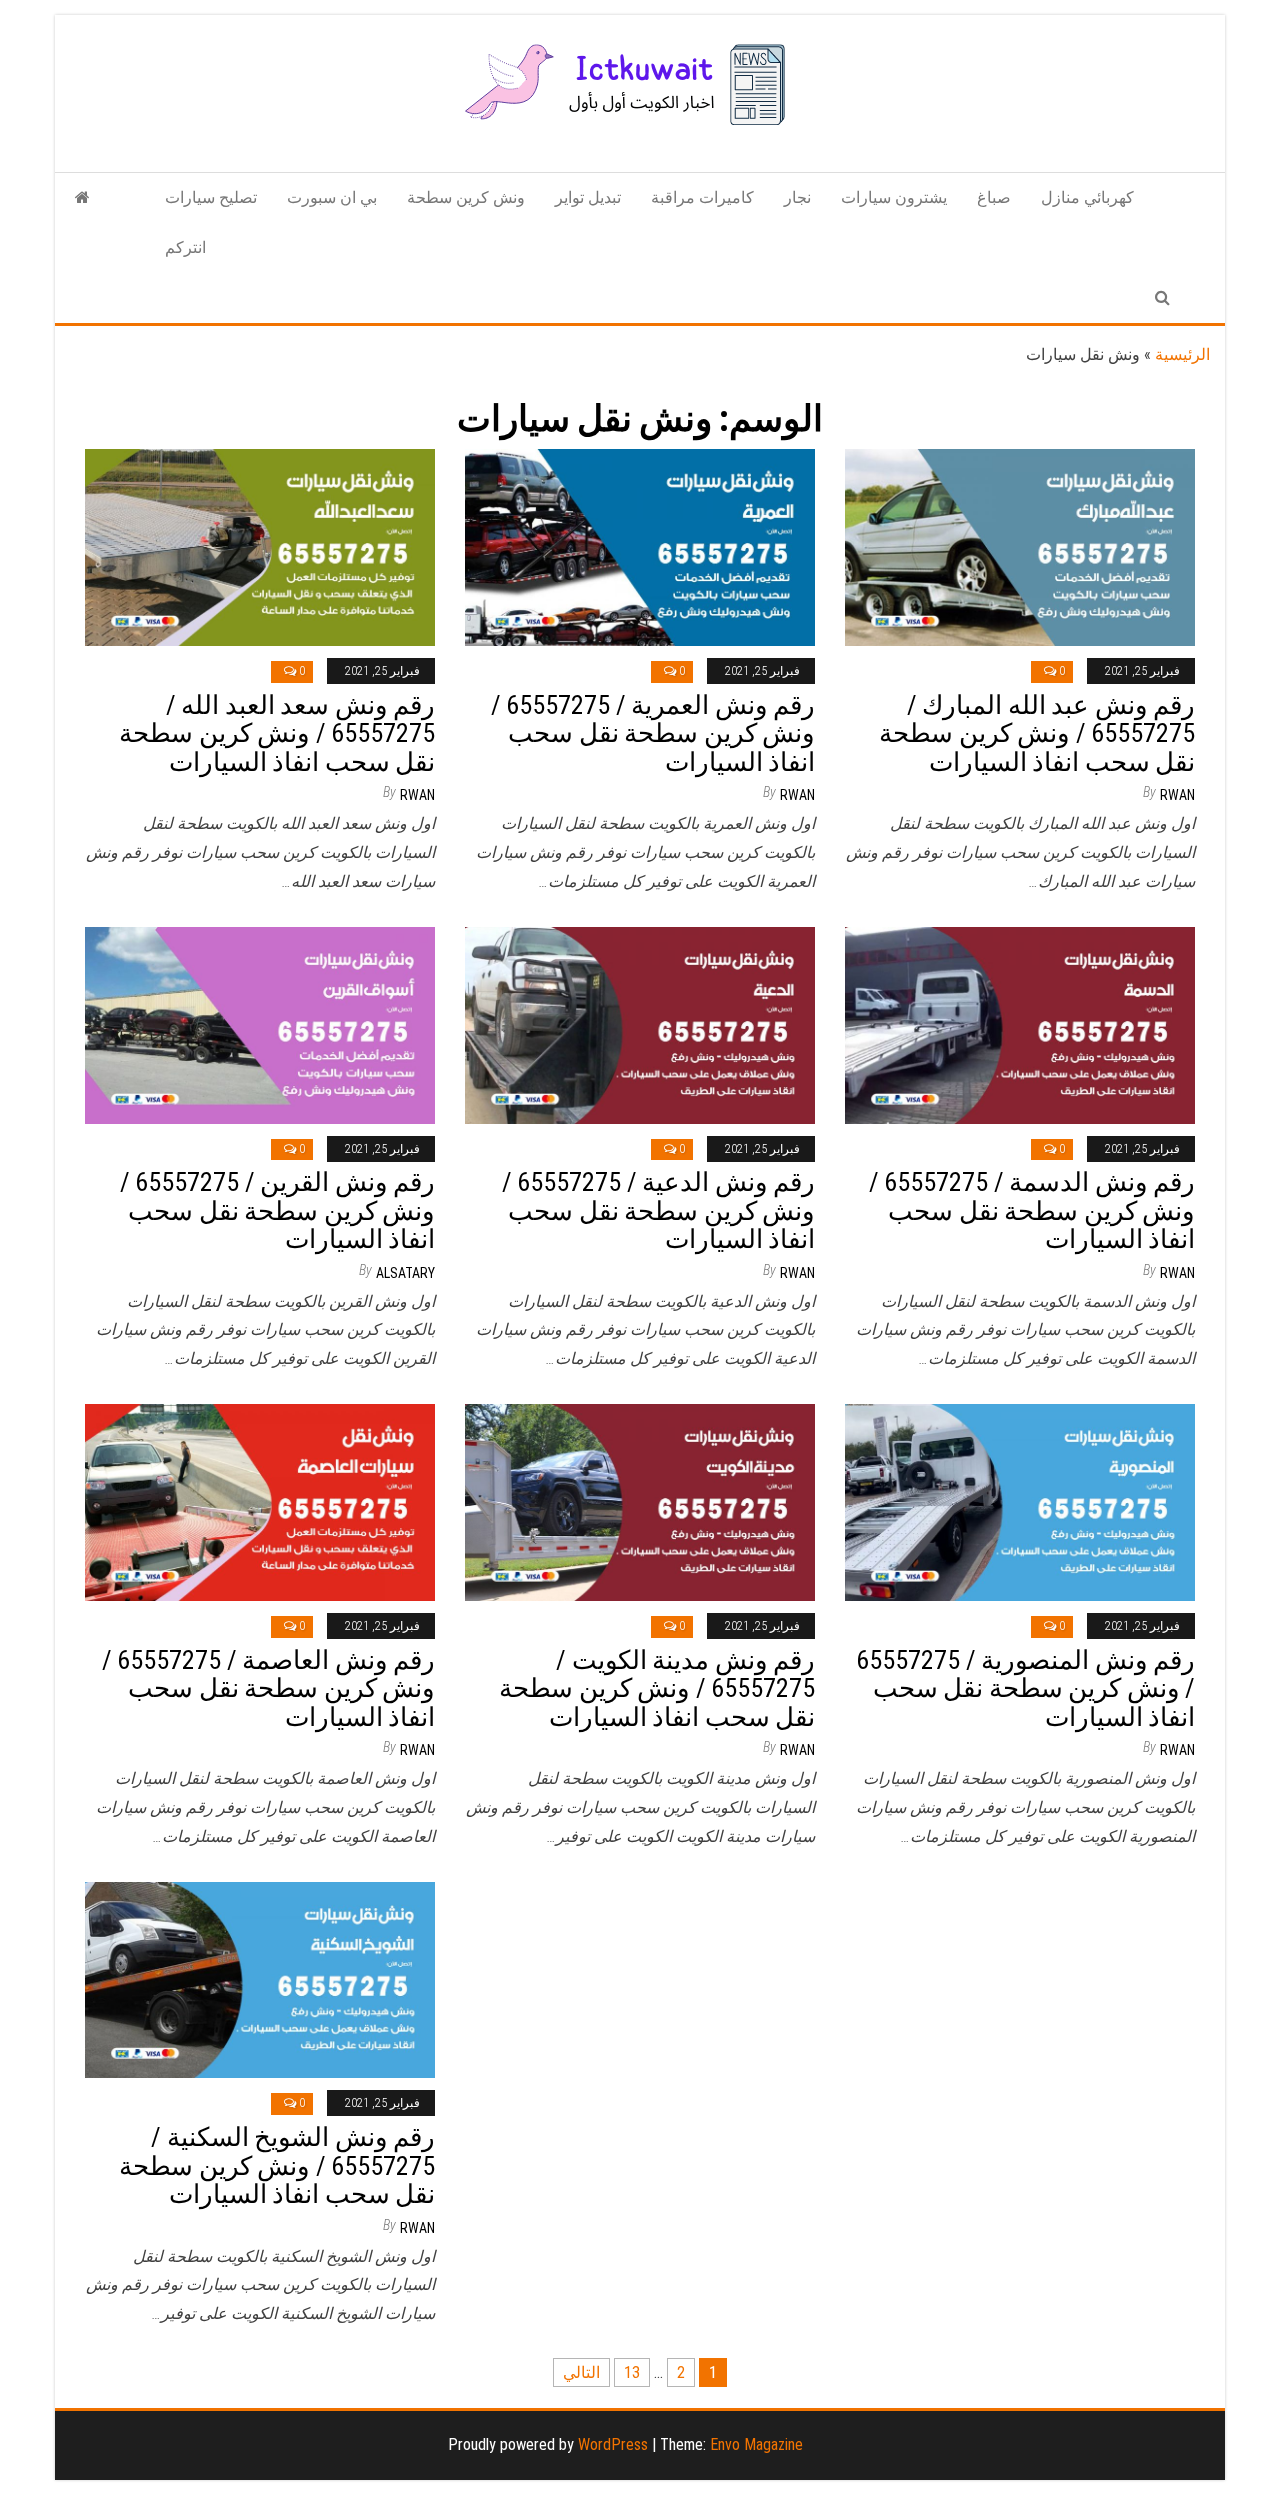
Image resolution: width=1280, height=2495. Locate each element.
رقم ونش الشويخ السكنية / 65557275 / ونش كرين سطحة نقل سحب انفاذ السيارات (277, 2165)
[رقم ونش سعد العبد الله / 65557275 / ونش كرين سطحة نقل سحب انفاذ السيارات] (260, 546)
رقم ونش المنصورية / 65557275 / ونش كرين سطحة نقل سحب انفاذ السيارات (1025, 1688)
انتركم (185, 247)
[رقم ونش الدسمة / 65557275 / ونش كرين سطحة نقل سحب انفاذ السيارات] (1020, 1023)
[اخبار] (82, 198)
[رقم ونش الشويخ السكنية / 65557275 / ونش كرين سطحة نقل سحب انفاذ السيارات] (260, 1978)
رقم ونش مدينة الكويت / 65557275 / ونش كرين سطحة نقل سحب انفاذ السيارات (657, 1688)
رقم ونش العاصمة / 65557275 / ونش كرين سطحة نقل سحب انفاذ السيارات (268, 1688)
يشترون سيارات (894, 197)
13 (632, 2372)
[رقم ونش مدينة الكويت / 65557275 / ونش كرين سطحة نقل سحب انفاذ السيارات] (640, 1501)
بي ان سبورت (332, 197)
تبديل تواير (588, 197)
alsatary (405, 1273)
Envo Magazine (756, 2444)
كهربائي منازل (1087, 197)
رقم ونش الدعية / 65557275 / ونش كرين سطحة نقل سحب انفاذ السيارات (658, 1210)
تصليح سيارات (211, 197)
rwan (417, 795)
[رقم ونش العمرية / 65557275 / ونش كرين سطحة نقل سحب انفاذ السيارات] (640, 546)
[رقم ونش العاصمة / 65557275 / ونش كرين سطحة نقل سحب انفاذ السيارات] (260, 1501)
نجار (797, 197)
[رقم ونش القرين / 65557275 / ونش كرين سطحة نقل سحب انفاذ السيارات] (260, 1023)
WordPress (613, 2444)
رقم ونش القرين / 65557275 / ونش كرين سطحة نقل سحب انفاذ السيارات (277, 1210)
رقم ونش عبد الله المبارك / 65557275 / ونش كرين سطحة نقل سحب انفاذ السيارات (1037, 733)
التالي (581, 2372)
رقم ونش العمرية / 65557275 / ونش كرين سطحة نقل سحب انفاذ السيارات (653, 733)
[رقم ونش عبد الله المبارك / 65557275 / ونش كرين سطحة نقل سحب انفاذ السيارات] (1020, 546)
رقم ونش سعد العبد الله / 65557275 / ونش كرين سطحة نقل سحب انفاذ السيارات (277, 733)
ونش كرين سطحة (466, 197)
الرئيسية (1182, 354)
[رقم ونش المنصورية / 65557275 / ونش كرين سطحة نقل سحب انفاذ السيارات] (1020, 1501)
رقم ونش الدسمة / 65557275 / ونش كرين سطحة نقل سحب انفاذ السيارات (1032, 1210)
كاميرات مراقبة (702, 197)
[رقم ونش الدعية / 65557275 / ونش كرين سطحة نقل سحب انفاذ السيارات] (640, 1023)
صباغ (994, 197)
